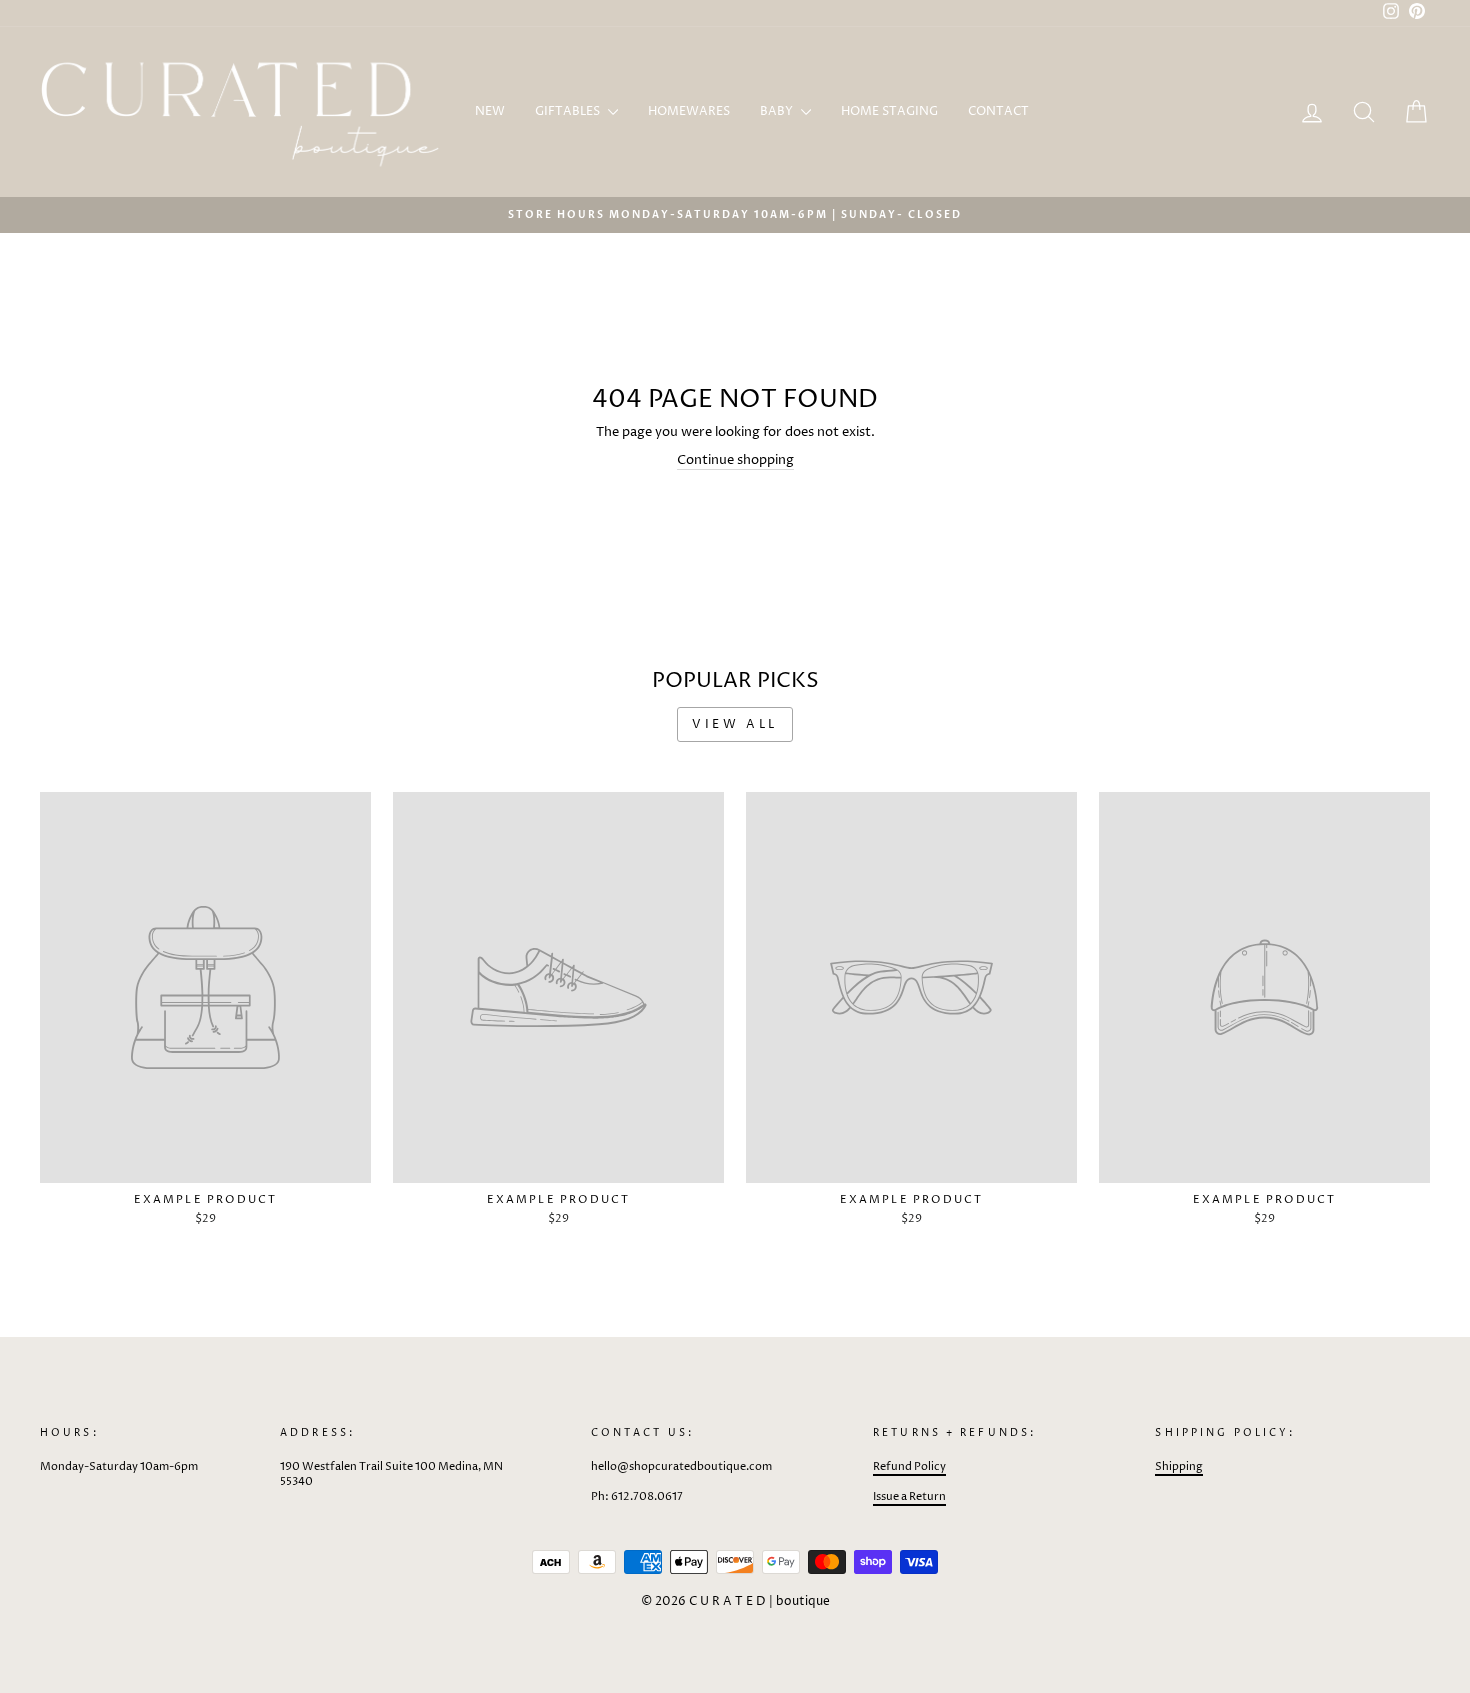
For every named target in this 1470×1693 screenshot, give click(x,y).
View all (735, 724)
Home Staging (889, 111)
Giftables (569, 111)
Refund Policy (909, 1466)
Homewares (689, 111)
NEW (490, 111)
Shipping (1179, 1466)
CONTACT (998, 111)
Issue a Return (909, 1496)
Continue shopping (735, 460)
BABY (778, 111)
